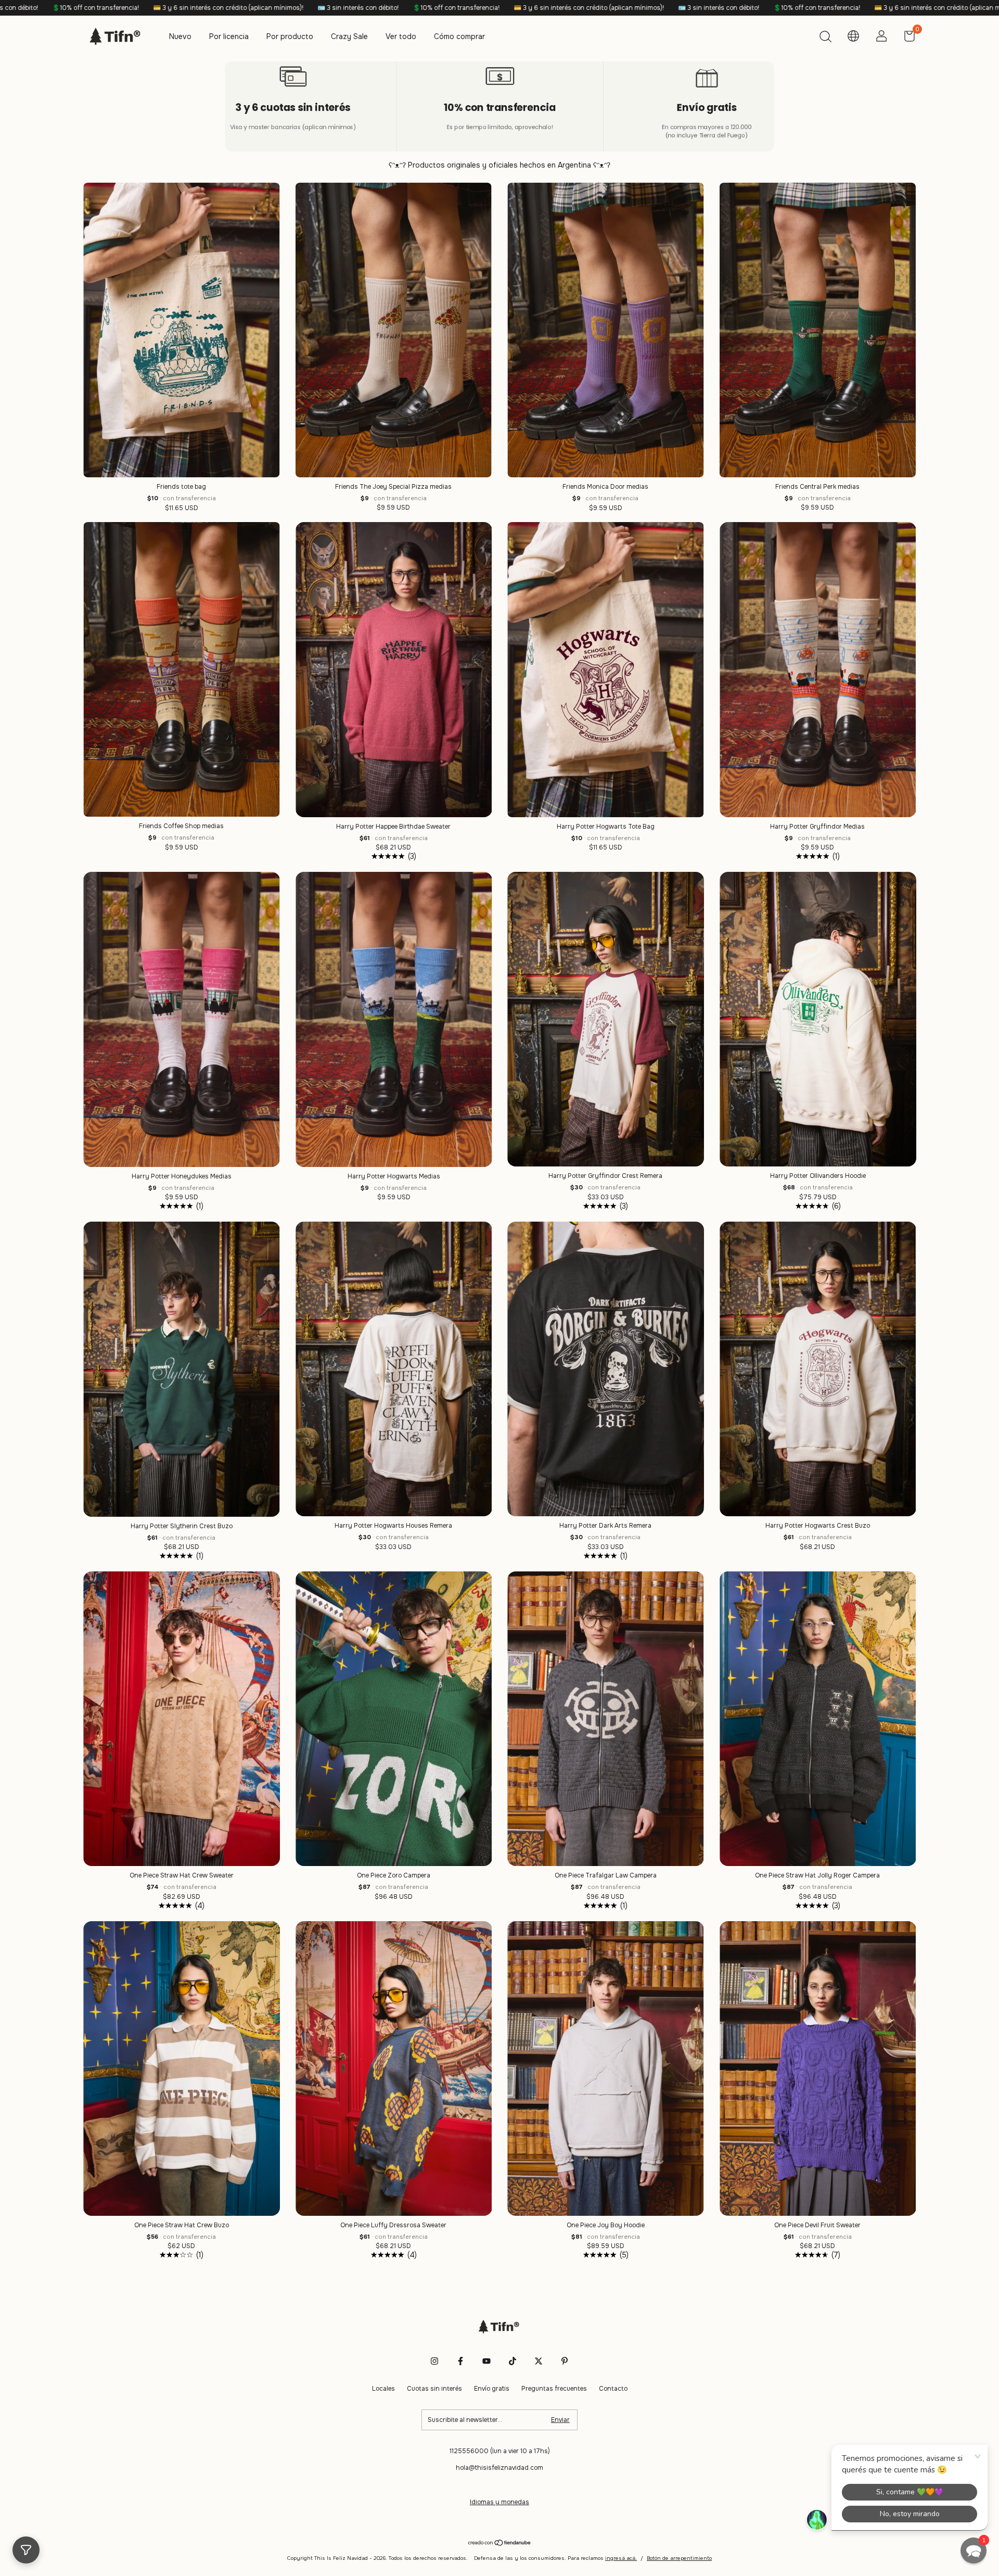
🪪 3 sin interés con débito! (323, 8)
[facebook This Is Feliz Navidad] (460, 2361)
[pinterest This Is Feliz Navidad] (565, 2361)
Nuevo (180, 36)
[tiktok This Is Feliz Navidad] (513, 2361)
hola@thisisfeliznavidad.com (499, 2468)
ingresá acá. (621, 2558)
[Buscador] (825, 38)
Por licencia (229, 36)
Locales (383, 2389)
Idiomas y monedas (499, 2502)
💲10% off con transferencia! (60, 8)
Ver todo (401, 36)
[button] (974, 2550)
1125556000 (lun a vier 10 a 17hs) (500, 2451)
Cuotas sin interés (434, 2389)
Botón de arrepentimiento (679, 2558)
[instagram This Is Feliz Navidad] (434, 2361)
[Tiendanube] (500, 2544)
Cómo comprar (459, 36)
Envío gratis (492, 2389)
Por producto (290, 36)
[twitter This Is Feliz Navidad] (539, 2361)
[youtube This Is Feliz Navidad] (486, 2361)
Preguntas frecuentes (554, 2389)
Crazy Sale (349, 36)
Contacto (613, 2389)
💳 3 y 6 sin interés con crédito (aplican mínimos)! (193, 8)
